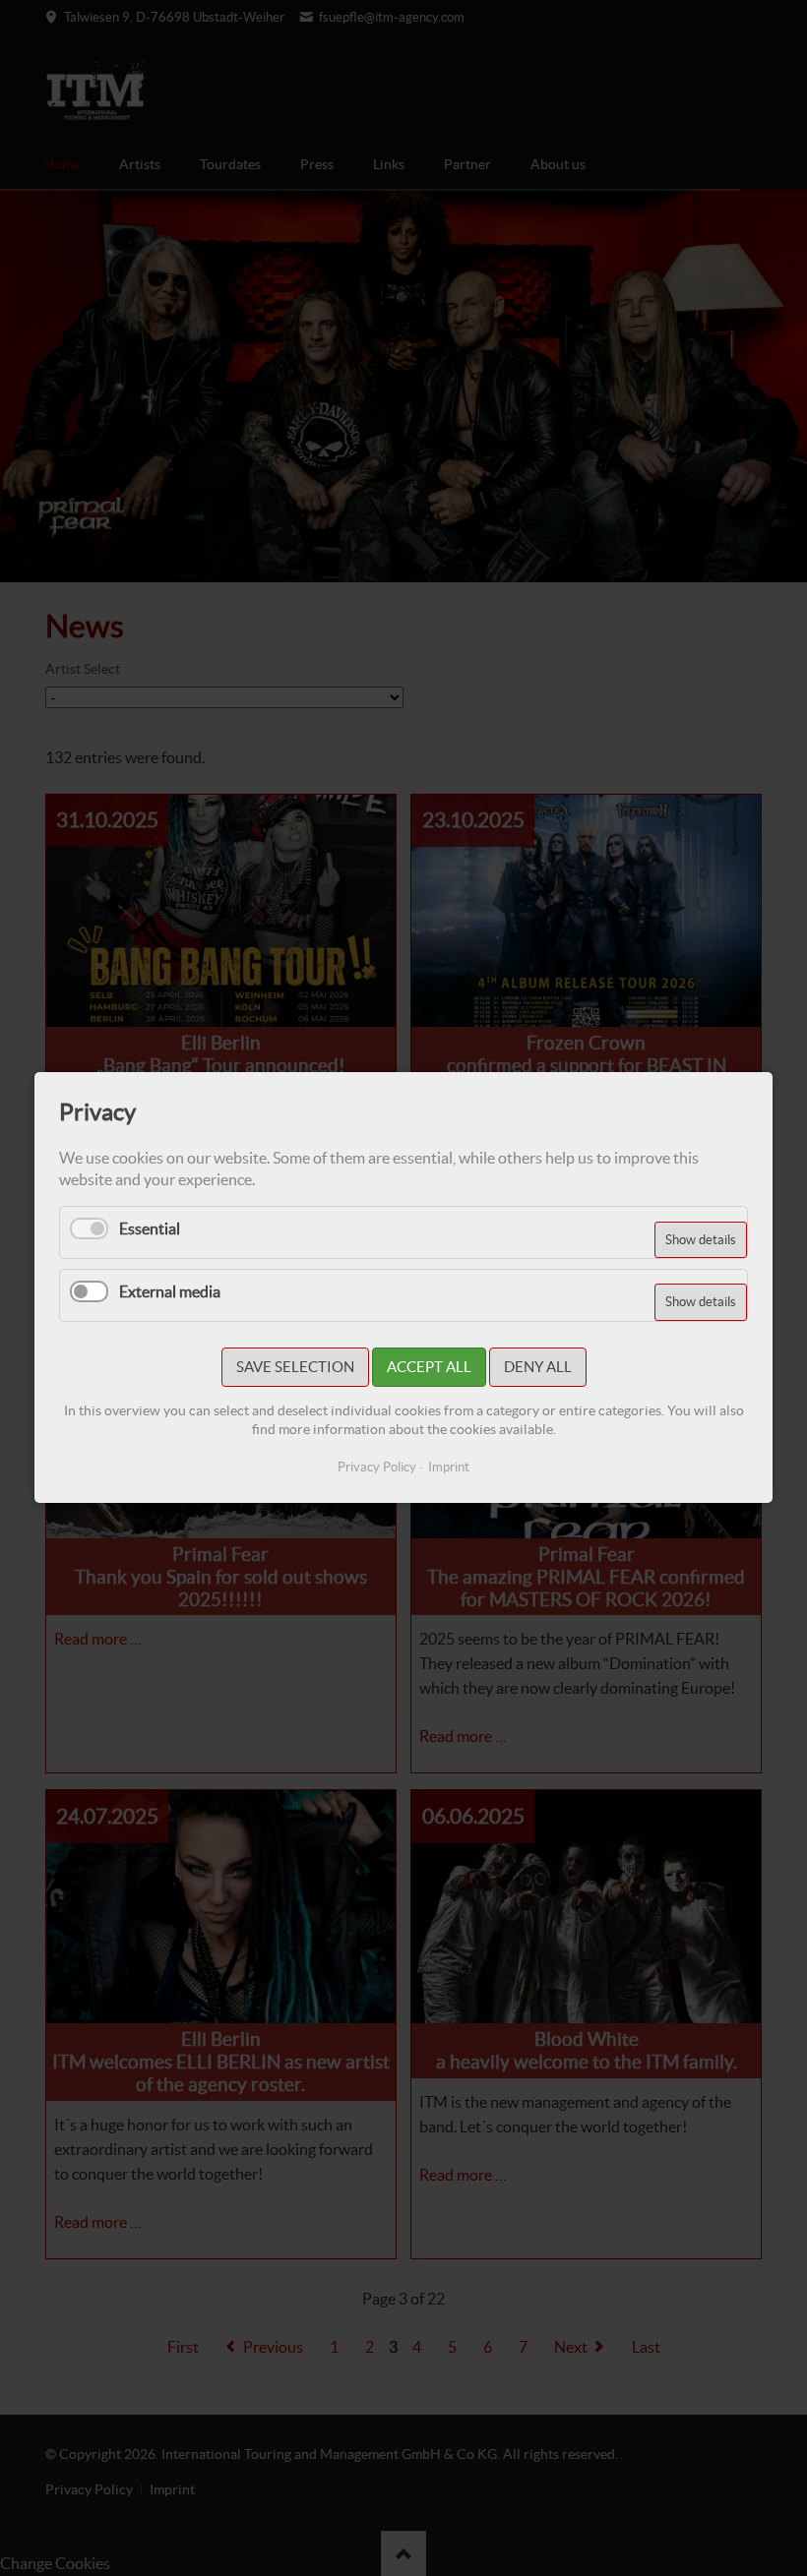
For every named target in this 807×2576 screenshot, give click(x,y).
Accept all (429, 1368)
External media (170, 1291)
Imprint (449, 1468)
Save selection (295, 1368)
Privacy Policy (377, 1468)
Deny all (538, 1368)
